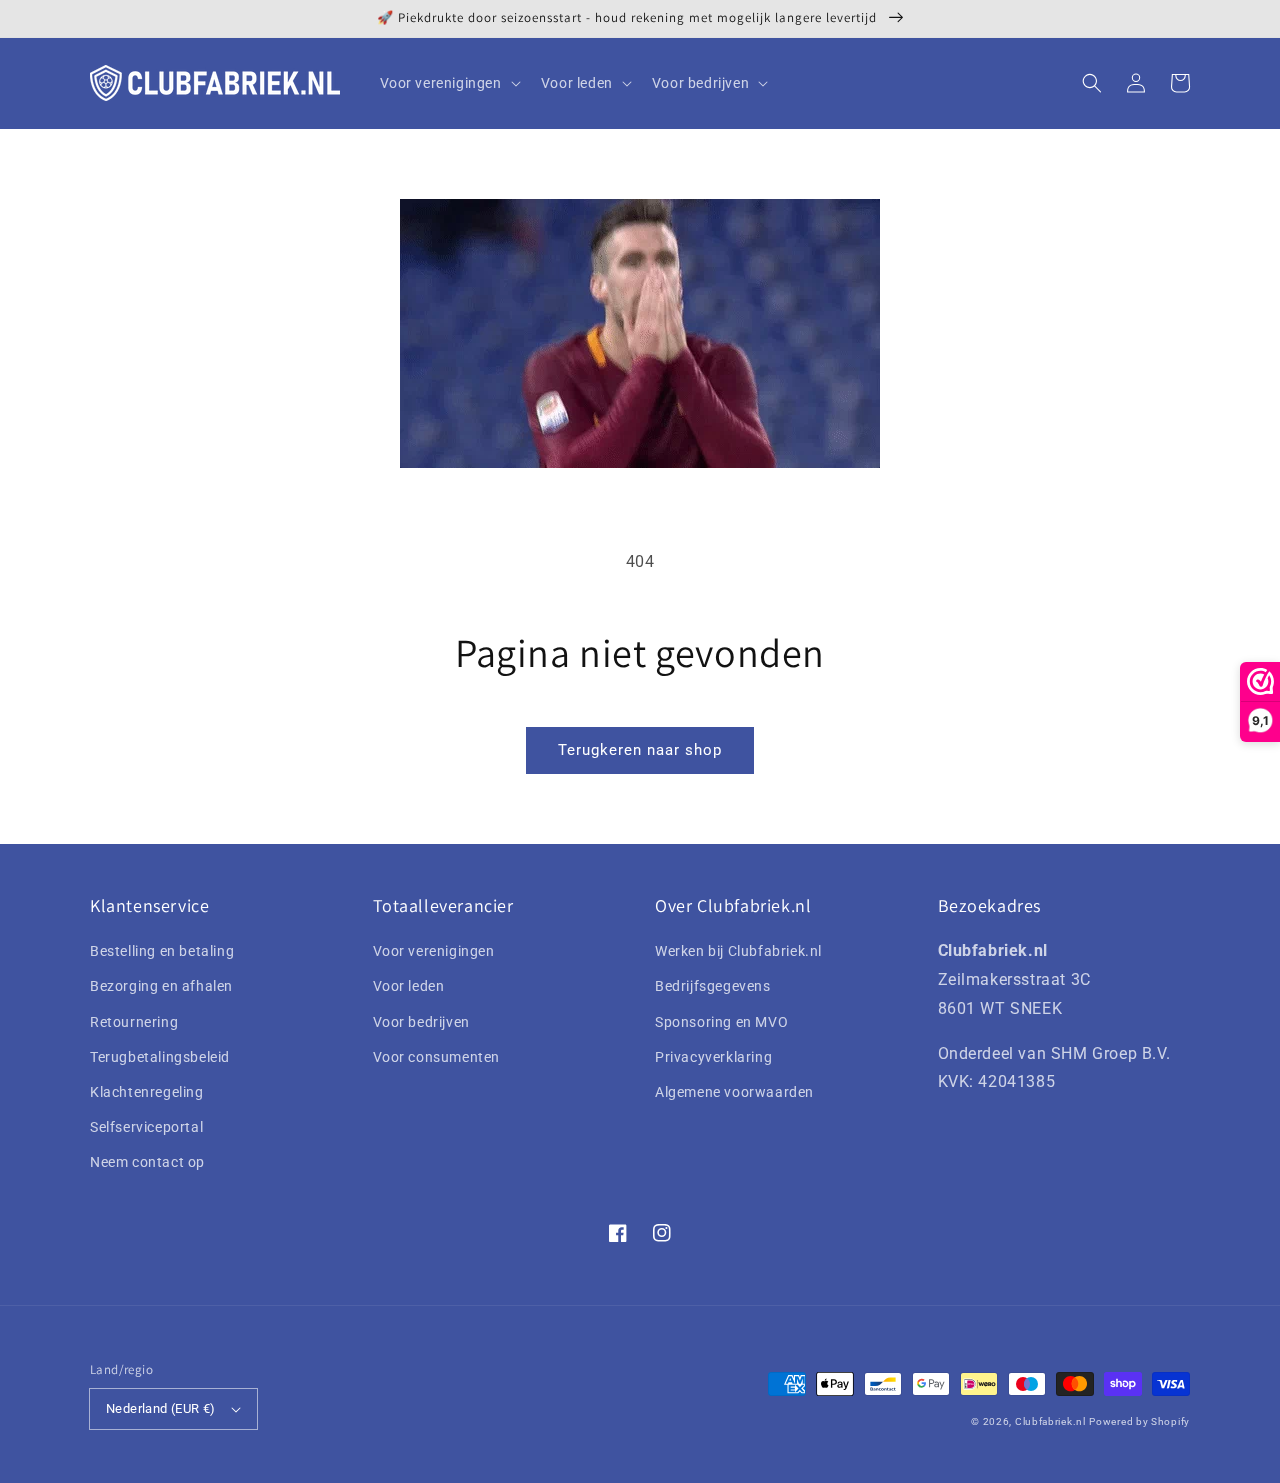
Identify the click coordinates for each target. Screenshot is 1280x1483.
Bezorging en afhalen (161, 986)
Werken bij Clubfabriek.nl (738, 951)
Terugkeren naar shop (640, 750)
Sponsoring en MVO (721, 1022)
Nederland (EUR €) (161, 1408)
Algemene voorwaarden (734, 1092)
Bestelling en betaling (162, 951)
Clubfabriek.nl (1050, 1421)
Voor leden (409, 986)
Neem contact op (147, 1162)
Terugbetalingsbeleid (160, 1057)
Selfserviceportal (146, 1127)
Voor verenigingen (434, 951)
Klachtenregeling (147, 1092)
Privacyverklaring (713, 1057)
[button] (1092, 83)
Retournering (134, 1022)
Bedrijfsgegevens (713, 986)
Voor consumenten (437, 1057)
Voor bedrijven (421, 1022)
